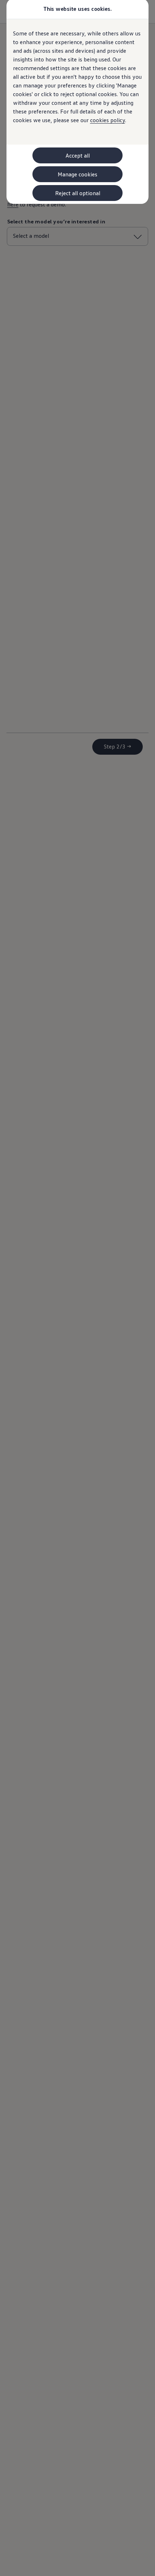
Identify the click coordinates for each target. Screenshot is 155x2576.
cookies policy (108, 120)
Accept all (78, 155)
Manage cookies (77, 174)
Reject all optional (78, 193)
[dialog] (77, 1288)
